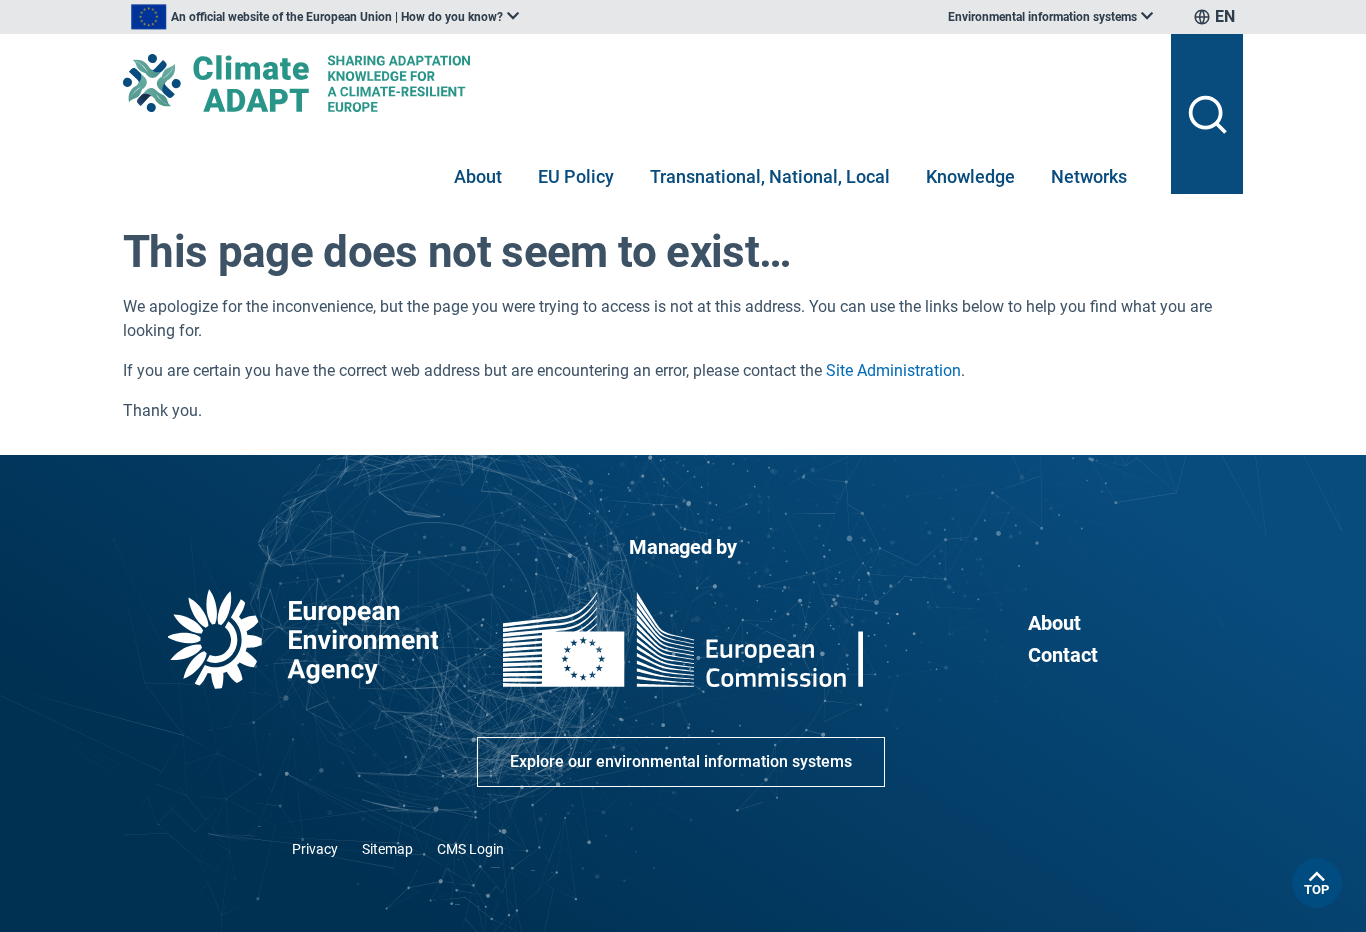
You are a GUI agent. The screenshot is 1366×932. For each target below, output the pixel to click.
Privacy (315, 849)
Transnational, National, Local (770, 176)
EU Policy (576, 176)
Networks (1089, 176)
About (478, 176)
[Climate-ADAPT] (639, 83)
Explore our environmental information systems (681, 761)
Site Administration (893, 370)
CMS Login (470, 849)
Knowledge (970, 176)
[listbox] (325, 17)
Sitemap (387, 849)
